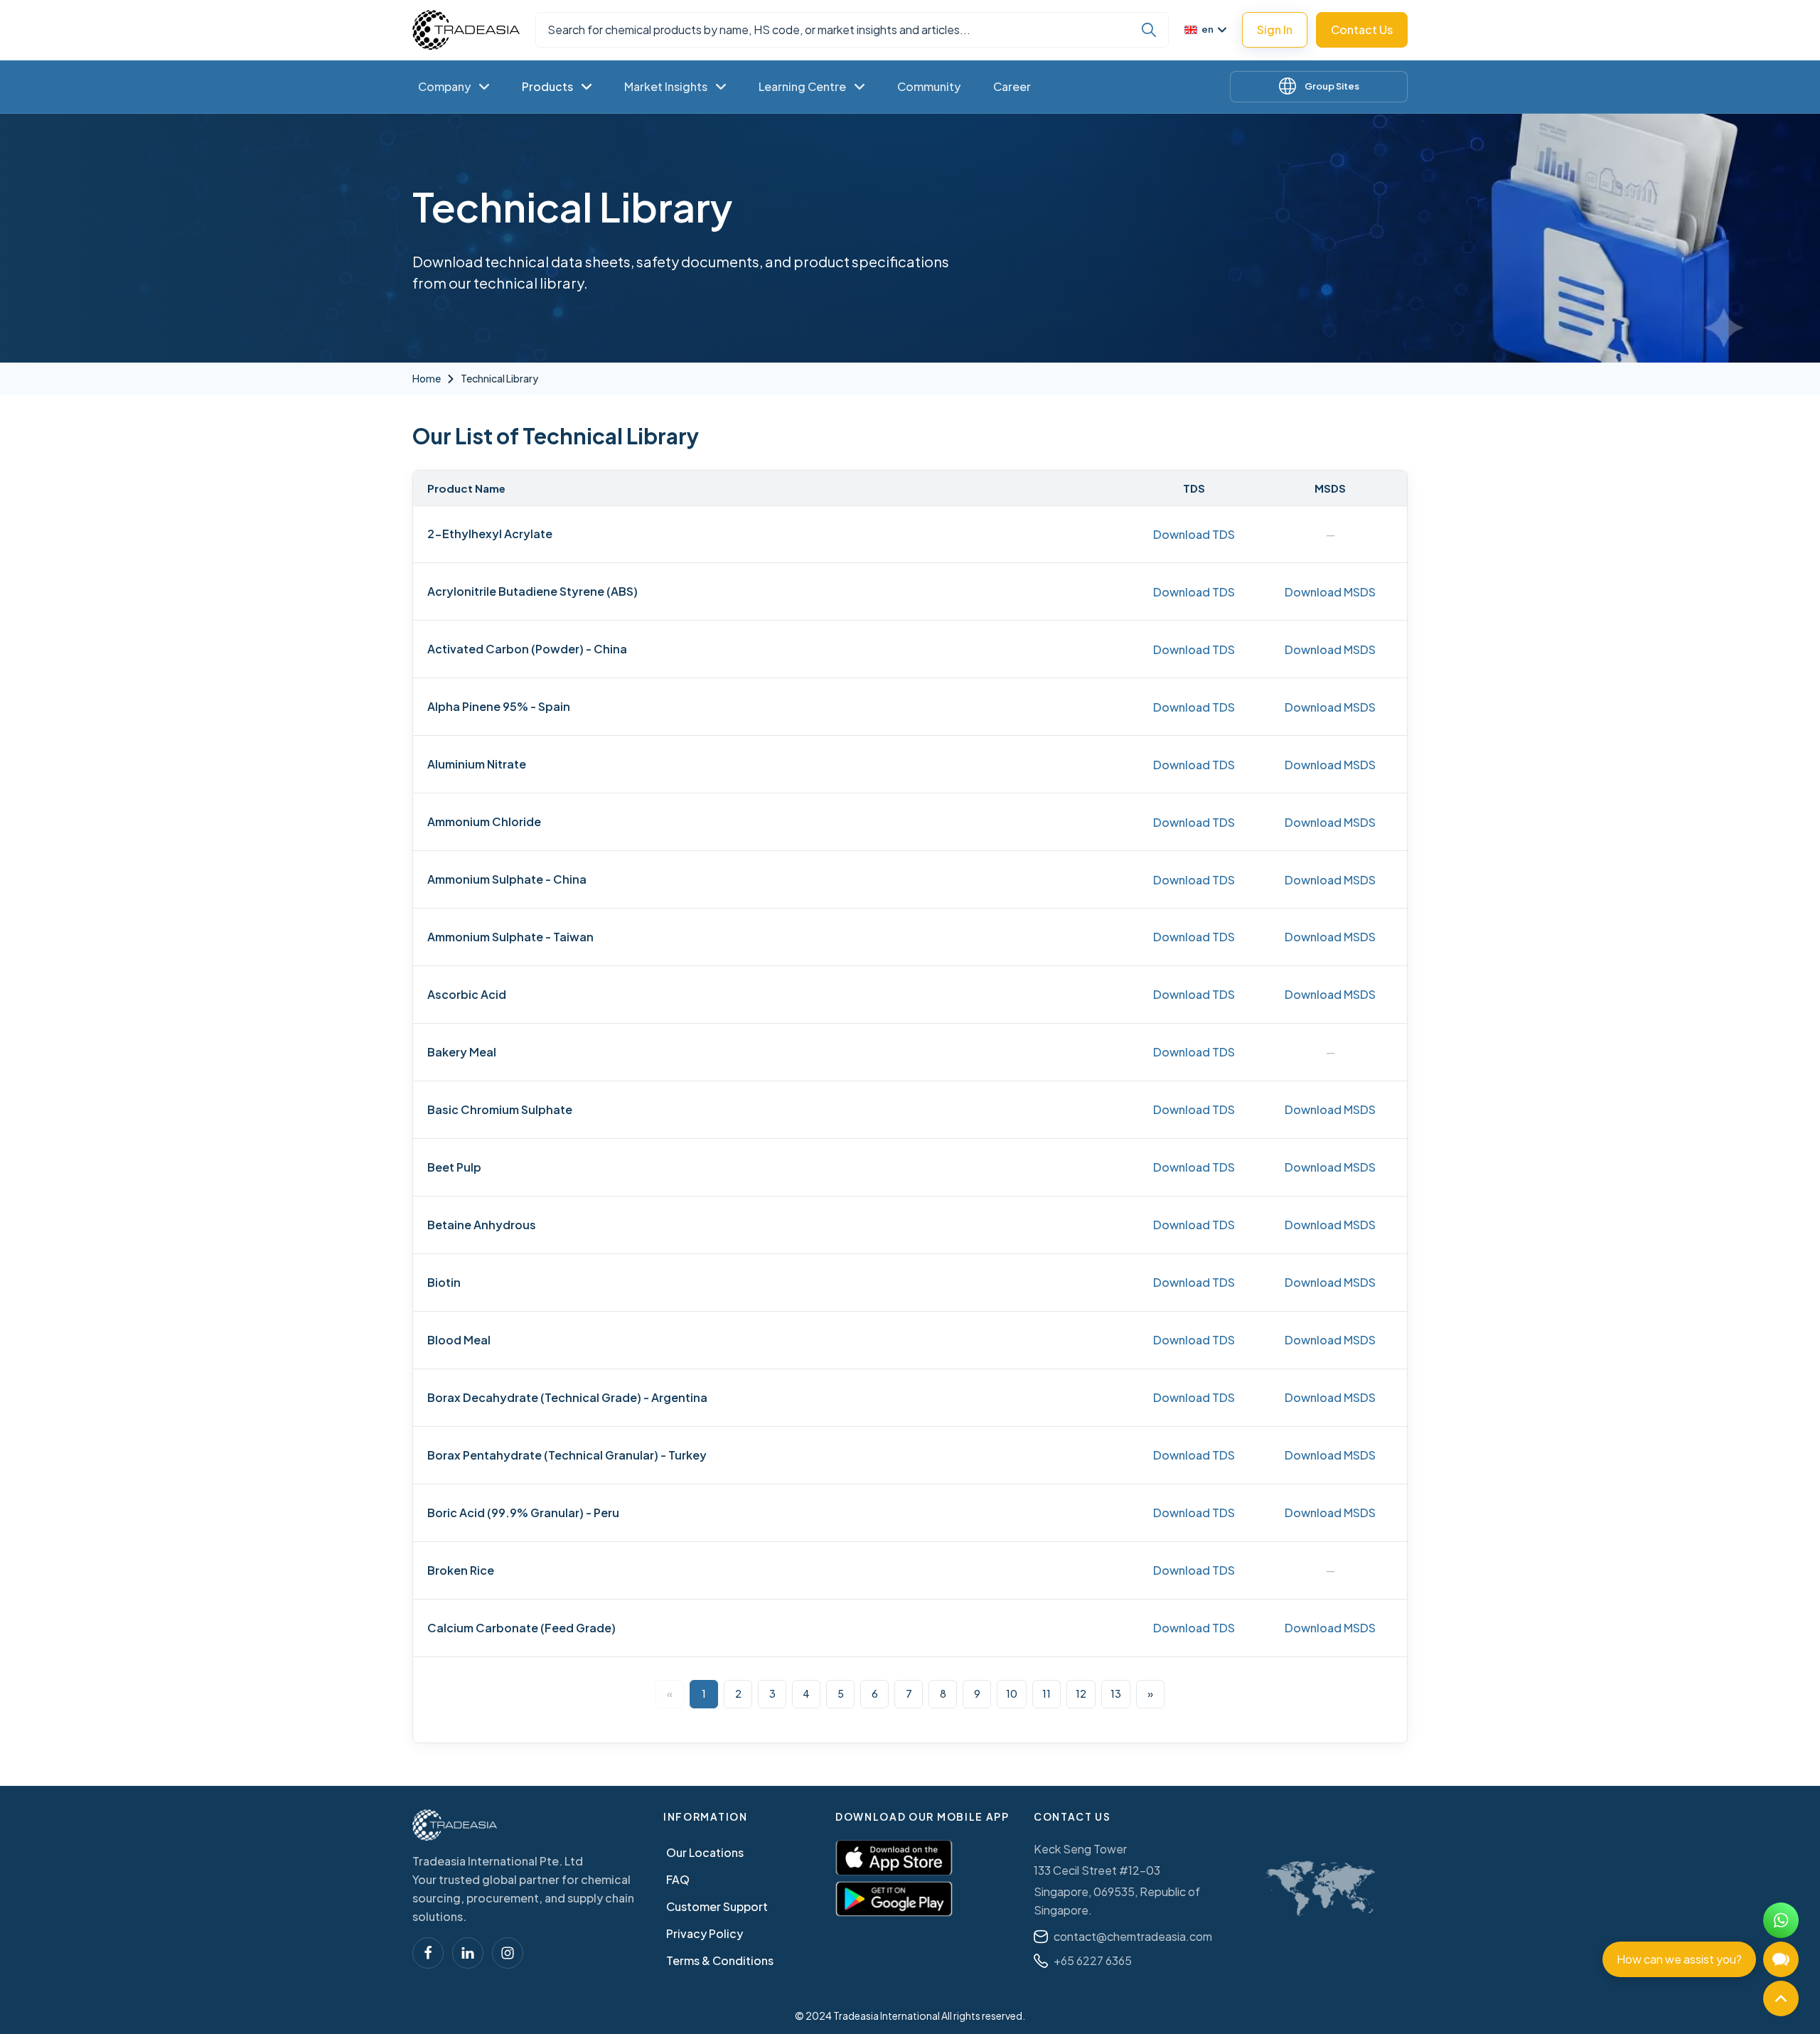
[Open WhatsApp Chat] (1781, 1920)
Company (444, 86)
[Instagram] (508, 1953)
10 (1012, 1693)
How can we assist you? (1679, 1959)
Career (1012, 86)
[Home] (455, 1825)
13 (1116, 1693)
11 (1046, 1693)
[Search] (1149, 30)
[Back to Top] (1781, 1998)
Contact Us (1362, 30)
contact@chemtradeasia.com (1133, 1936)
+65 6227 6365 (1093, 1960)
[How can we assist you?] (1781, 1959)
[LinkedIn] (468, 1953)
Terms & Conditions (720, 1960)
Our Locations (705, 1852)
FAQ (678, 1879)
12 (1081, 1693)
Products (547, 86)
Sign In (1275, 30)
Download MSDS (1330, 592)
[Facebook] (428, 1953)
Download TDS (1194, 534)
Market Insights (666, 86)
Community (929, 86)
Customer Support (717, 1906)
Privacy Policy (705, 1933)
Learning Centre (802, 86)
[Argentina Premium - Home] (466, 30)
